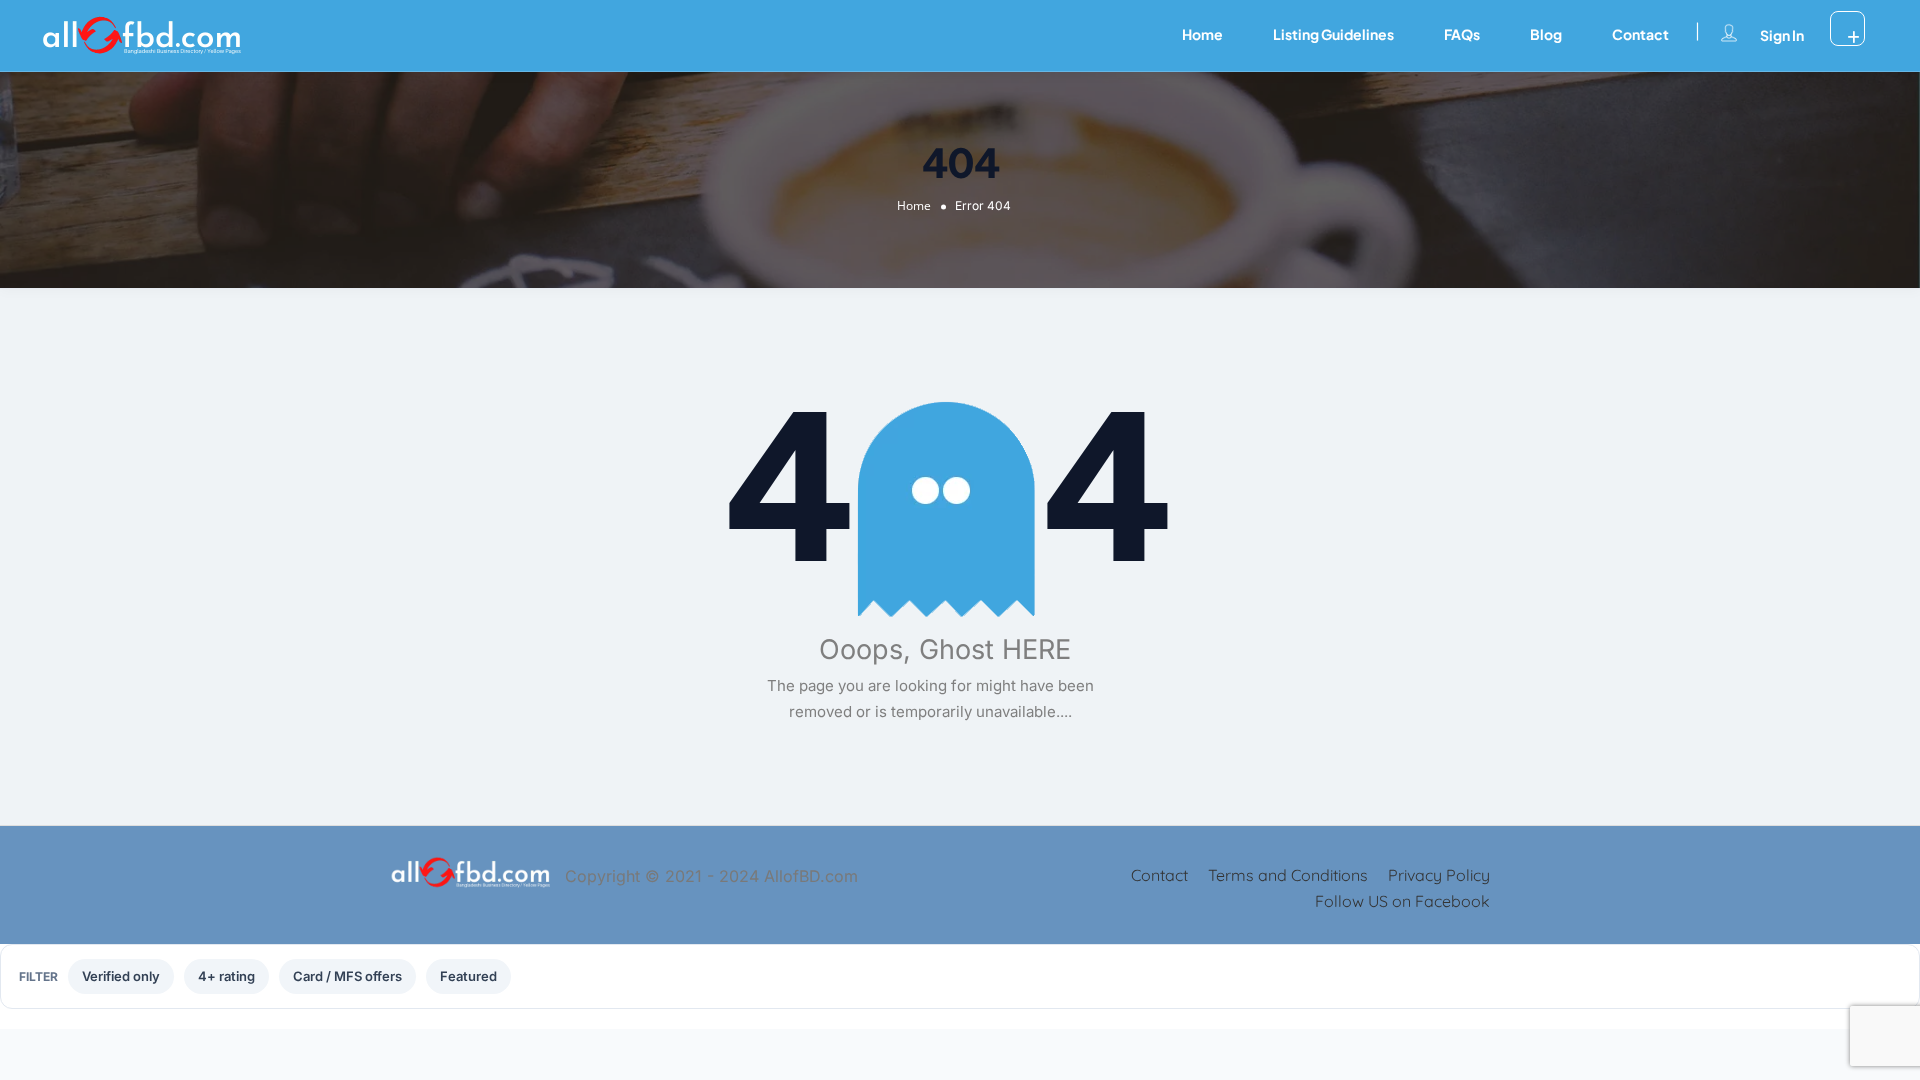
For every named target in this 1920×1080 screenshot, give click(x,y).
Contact (1640, 34)
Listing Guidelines (1333, 34)
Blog (1546, 34)
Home (1202, 34)
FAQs (1462, 34)
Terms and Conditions (1288, 875)
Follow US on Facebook (1402, 901)
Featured (468, 976)
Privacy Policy (1439, 875)
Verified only (121, 976)
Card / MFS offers (347, 976)
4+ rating (226, 976)
